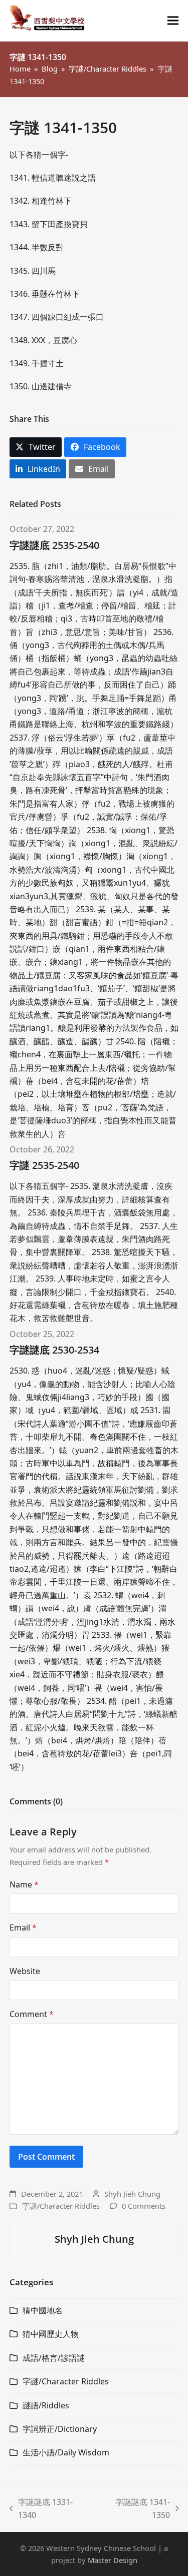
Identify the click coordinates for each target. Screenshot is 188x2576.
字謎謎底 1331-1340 (41, 2509)
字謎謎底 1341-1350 (135, 2509)
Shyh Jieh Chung (132, 2194)
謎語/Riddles (46, 2405)
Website (25, 1971)
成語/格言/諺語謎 (54, 2358)
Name (24, 1884)
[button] (173, 21)
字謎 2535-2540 (44, 1165)
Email (23, 1927)
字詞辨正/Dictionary (60, 2429)
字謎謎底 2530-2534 (54, 1350)
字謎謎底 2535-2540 (54, 545)
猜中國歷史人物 (51, 2334)
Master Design (113, 2560)
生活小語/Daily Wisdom (66, 2452)
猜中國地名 (43, 2310)
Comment (32, 2014)
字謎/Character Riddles (61, 2206)
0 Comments (144, 2206)
